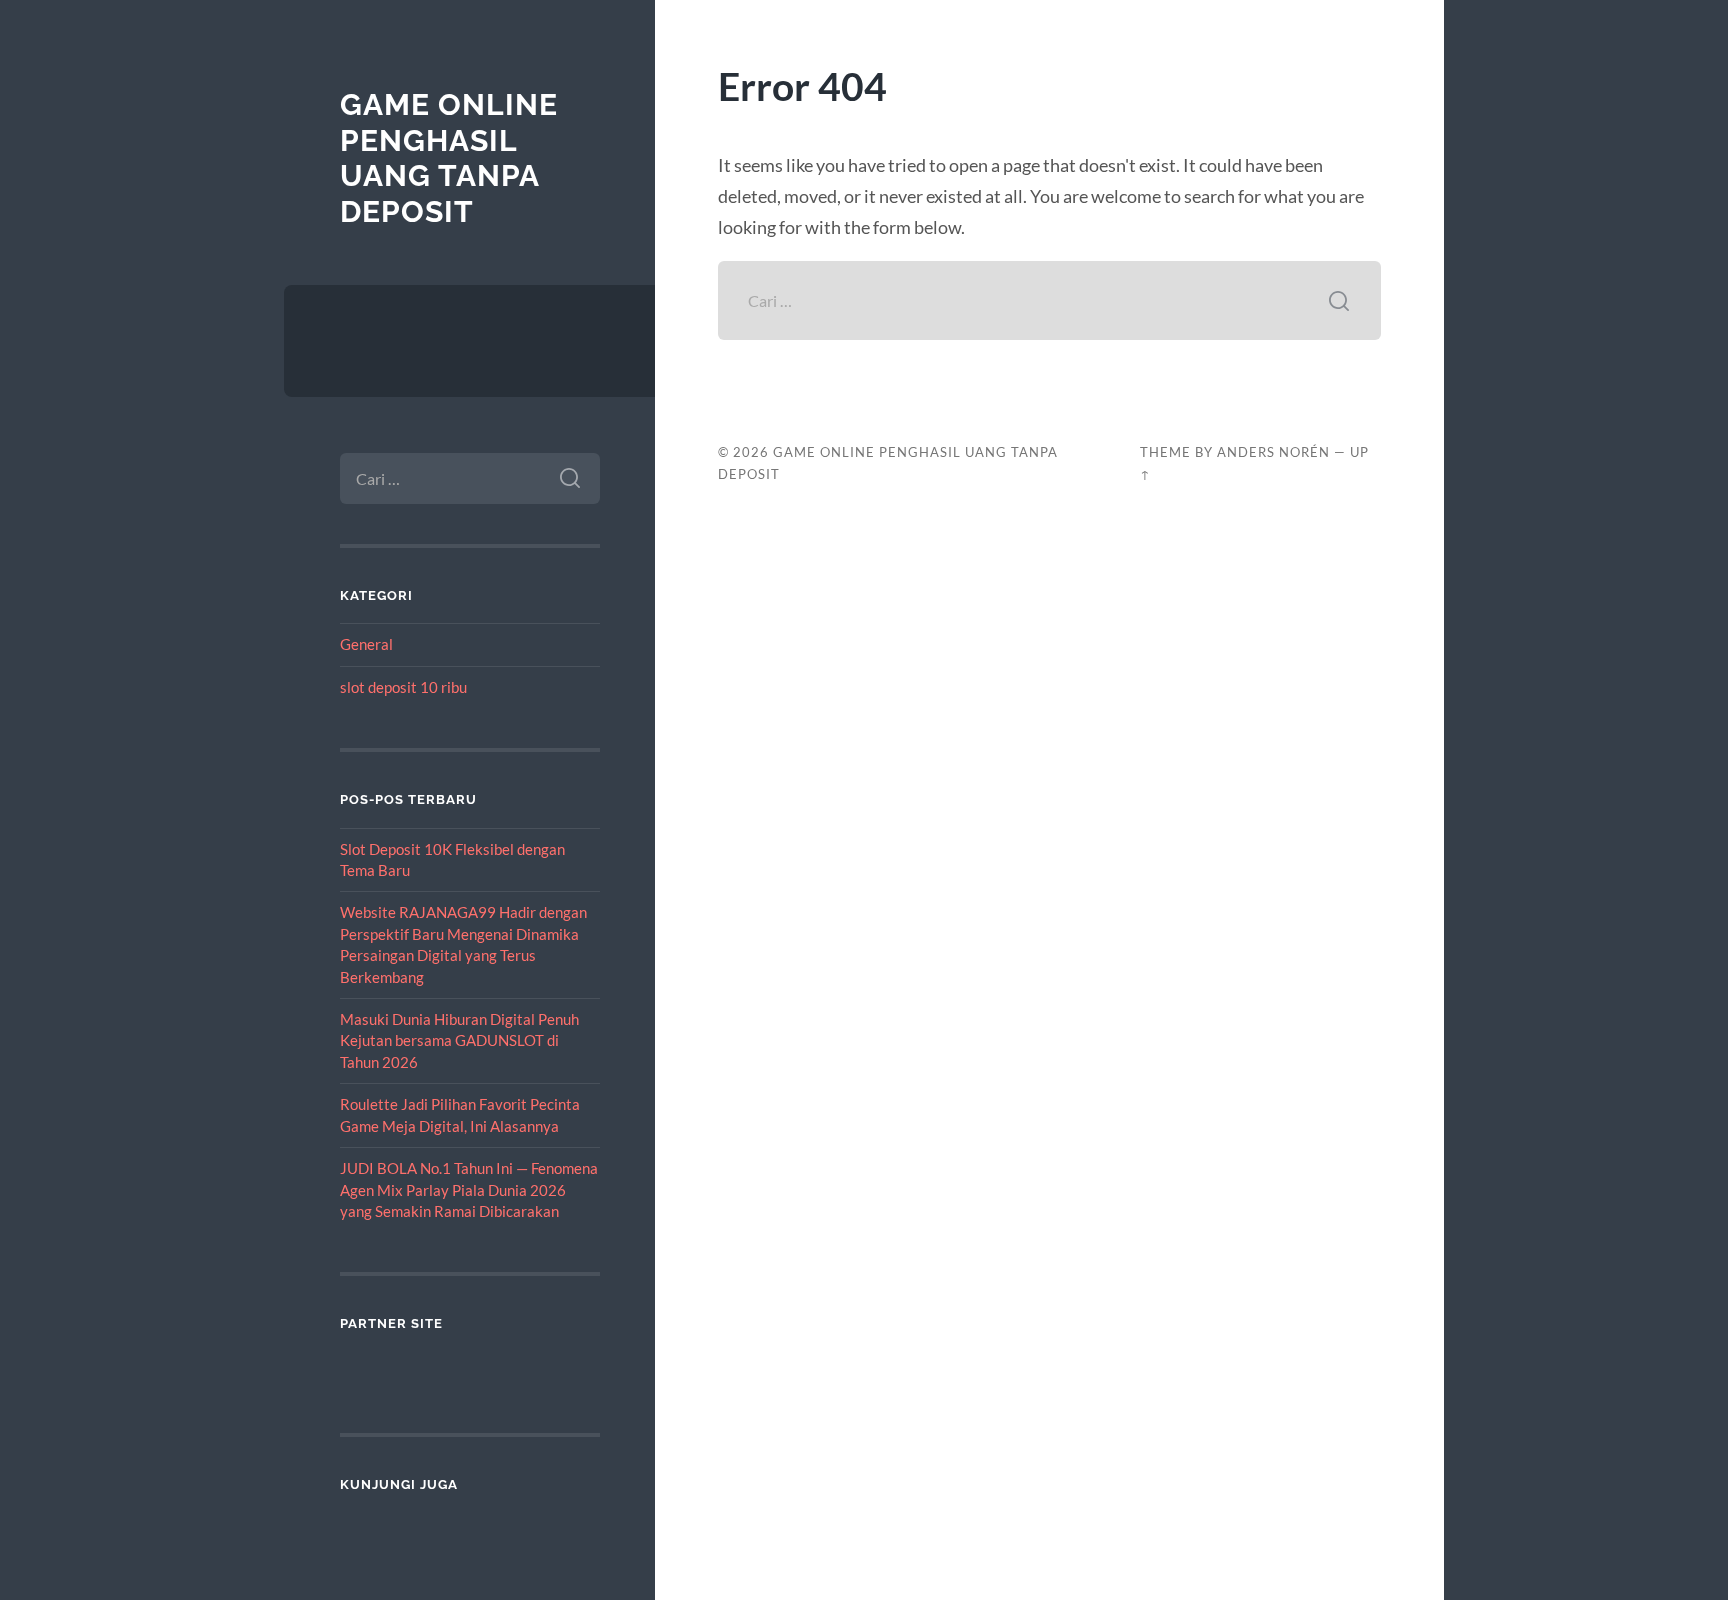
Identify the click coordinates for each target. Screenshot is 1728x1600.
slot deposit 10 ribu (403, 687)
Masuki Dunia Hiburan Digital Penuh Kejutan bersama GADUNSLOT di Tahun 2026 (459, 1040)
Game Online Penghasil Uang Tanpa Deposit (449, 158)
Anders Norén (1273, 452)
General (366, 644)
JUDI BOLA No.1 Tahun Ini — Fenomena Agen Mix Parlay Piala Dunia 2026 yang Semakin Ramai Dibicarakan (469, 1189)
